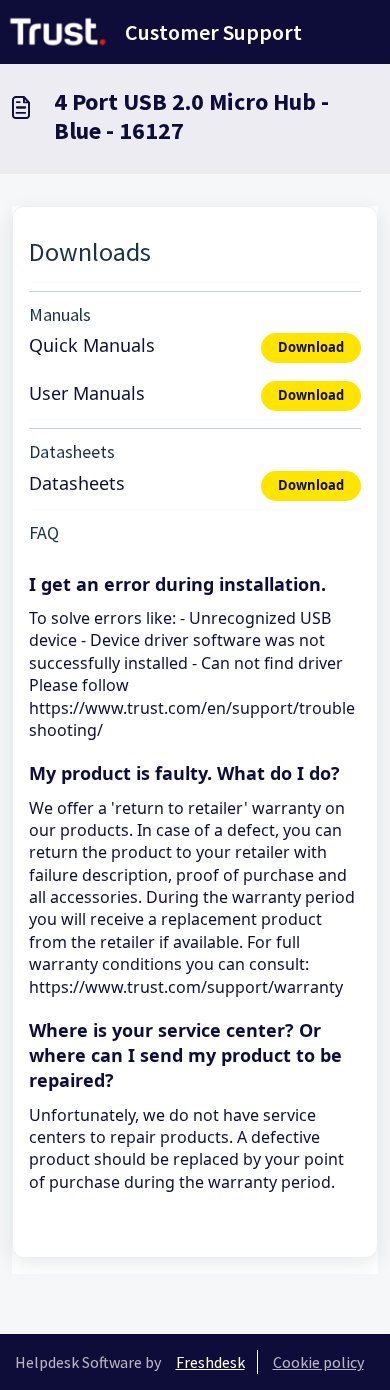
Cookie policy (318, 1362)
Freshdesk (210, 1362)
